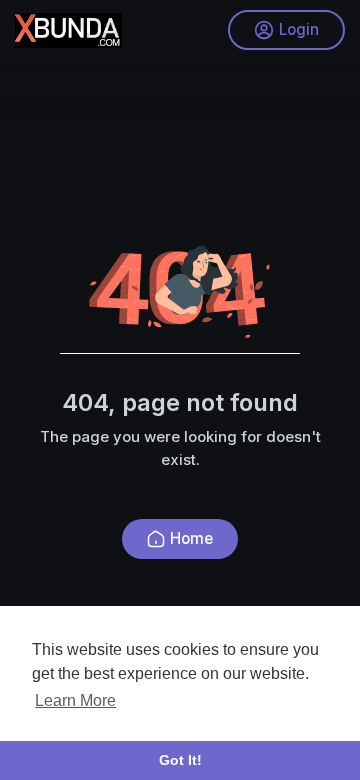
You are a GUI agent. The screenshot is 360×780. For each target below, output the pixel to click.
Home (191, 538)
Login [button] (299, 29)
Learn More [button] (75, 700)
